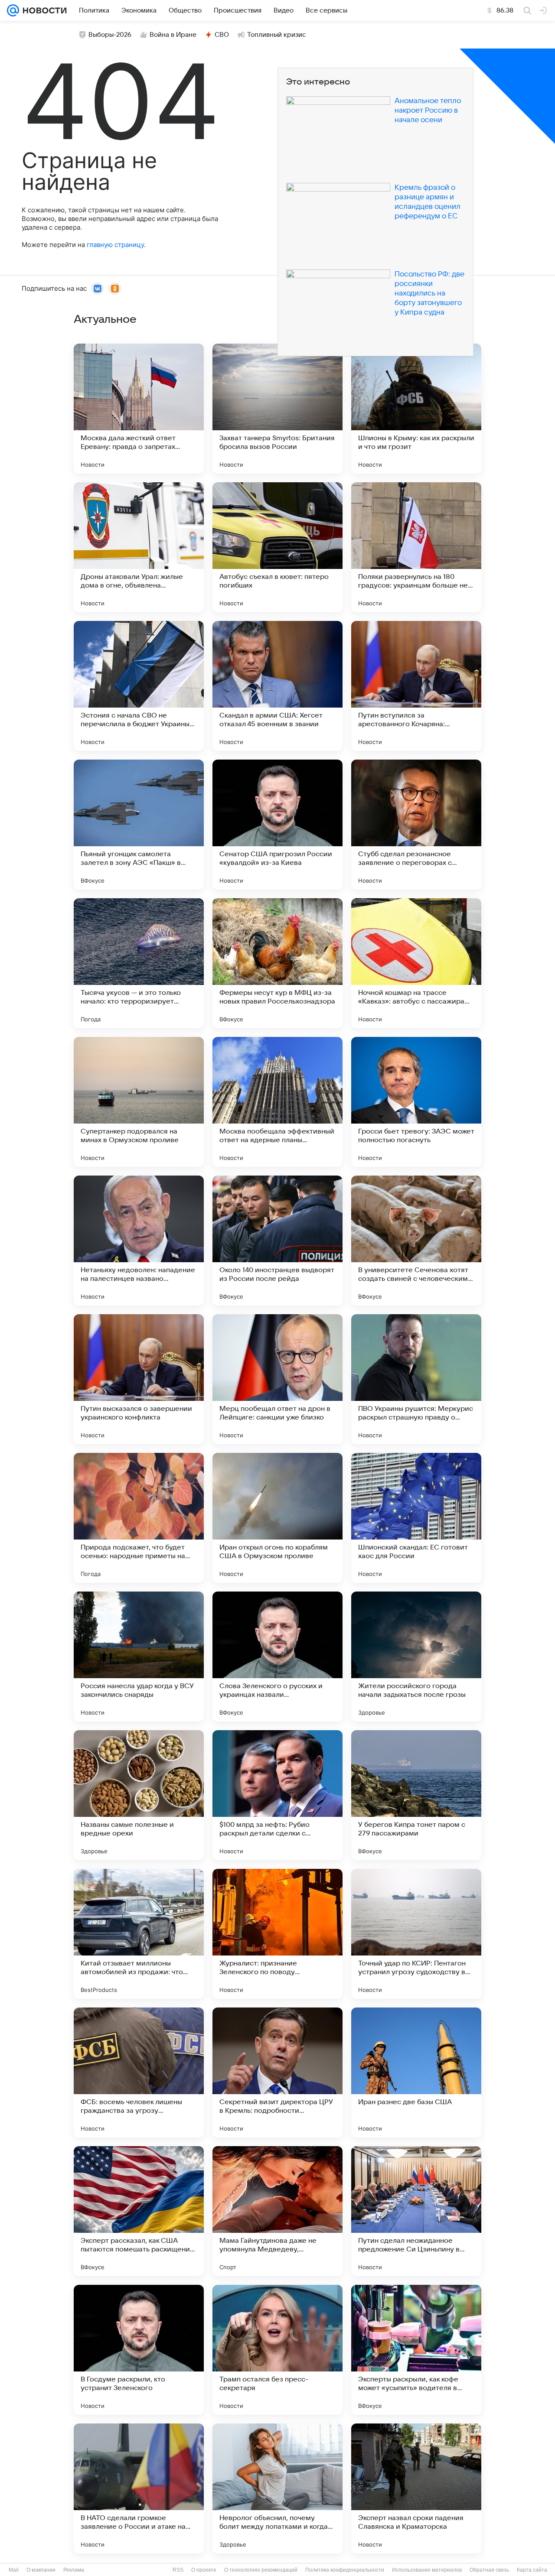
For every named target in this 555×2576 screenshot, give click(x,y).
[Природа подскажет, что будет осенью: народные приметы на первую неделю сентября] (139, 1518)
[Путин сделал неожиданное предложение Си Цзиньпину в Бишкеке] (416, 2211)
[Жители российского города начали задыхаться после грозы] (416, 1657)
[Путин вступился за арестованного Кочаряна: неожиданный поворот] (416, 686)
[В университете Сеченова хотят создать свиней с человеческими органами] (416, 1241)
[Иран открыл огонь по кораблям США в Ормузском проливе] (277, 1518)
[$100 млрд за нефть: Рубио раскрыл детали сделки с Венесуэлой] (277, 1795)
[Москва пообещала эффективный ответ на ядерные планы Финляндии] (277, 1102)
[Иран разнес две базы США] (416, 2072)
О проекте (204, 2570)
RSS (178, 2570)
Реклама (74, 2570)
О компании (41, 2570)
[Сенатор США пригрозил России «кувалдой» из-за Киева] (277, 825)
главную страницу (115, 245)
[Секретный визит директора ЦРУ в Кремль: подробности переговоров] (277, 2072)
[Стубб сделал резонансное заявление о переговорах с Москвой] (416, 825)
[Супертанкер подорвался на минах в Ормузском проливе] (139, 1102)
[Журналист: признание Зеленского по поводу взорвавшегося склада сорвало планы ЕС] (277, 1934)
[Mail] (13, 10)
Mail (14, 2570)
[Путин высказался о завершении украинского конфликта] (139, 1379)
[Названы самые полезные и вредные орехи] (139, 1795)
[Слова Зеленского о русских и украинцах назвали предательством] (277, 1657)
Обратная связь (489, 2570)
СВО (222, 35)
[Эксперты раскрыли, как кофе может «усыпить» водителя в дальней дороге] (416, 2350)
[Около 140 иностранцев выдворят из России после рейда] (277, 1241)
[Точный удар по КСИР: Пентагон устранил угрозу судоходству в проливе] (416, 1934)
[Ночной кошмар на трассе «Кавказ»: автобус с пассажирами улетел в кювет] (416, 963)
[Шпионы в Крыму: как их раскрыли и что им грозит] (416, 409)
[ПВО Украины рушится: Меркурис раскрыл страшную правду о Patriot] (416, 1379)
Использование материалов (427, 2570)
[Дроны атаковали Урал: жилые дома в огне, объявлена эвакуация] (139, 547)
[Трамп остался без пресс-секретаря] (277, 2350)
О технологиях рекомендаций (261, 2570)
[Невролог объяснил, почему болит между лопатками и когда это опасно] (277, 2488)
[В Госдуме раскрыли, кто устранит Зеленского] (139, 2350)
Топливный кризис (277, 35)
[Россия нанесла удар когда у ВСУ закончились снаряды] (139, 1657)
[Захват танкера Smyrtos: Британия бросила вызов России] (277, 409)
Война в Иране (173, 35)
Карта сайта (532, 2570)
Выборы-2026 (110, 35)
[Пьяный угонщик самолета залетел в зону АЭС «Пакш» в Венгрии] (139, 825)
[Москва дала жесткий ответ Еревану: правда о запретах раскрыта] (139, 409)
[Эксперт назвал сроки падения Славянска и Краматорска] (416, 2488)
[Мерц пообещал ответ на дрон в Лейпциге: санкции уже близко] (277, 1379)
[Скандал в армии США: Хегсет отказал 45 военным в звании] (277, 686)
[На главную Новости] (43, 10)
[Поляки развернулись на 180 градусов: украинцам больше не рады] (416, 547)
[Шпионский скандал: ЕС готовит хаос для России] (416, 1518)
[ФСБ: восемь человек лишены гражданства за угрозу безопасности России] (139, 2072)
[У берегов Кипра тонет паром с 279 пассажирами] (416, 1795)
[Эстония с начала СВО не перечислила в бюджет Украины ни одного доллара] (139, 686)
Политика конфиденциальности (345, 2570)
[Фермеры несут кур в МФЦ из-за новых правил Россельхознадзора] (277, 963)
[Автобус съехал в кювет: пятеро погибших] (277, 547)
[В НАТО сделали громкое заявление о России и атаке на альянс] (139, 2488)
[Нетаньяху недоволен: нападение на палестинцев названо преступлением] (139, 1241)
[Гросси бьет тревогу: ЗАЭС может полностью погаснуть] (416, 1102)
